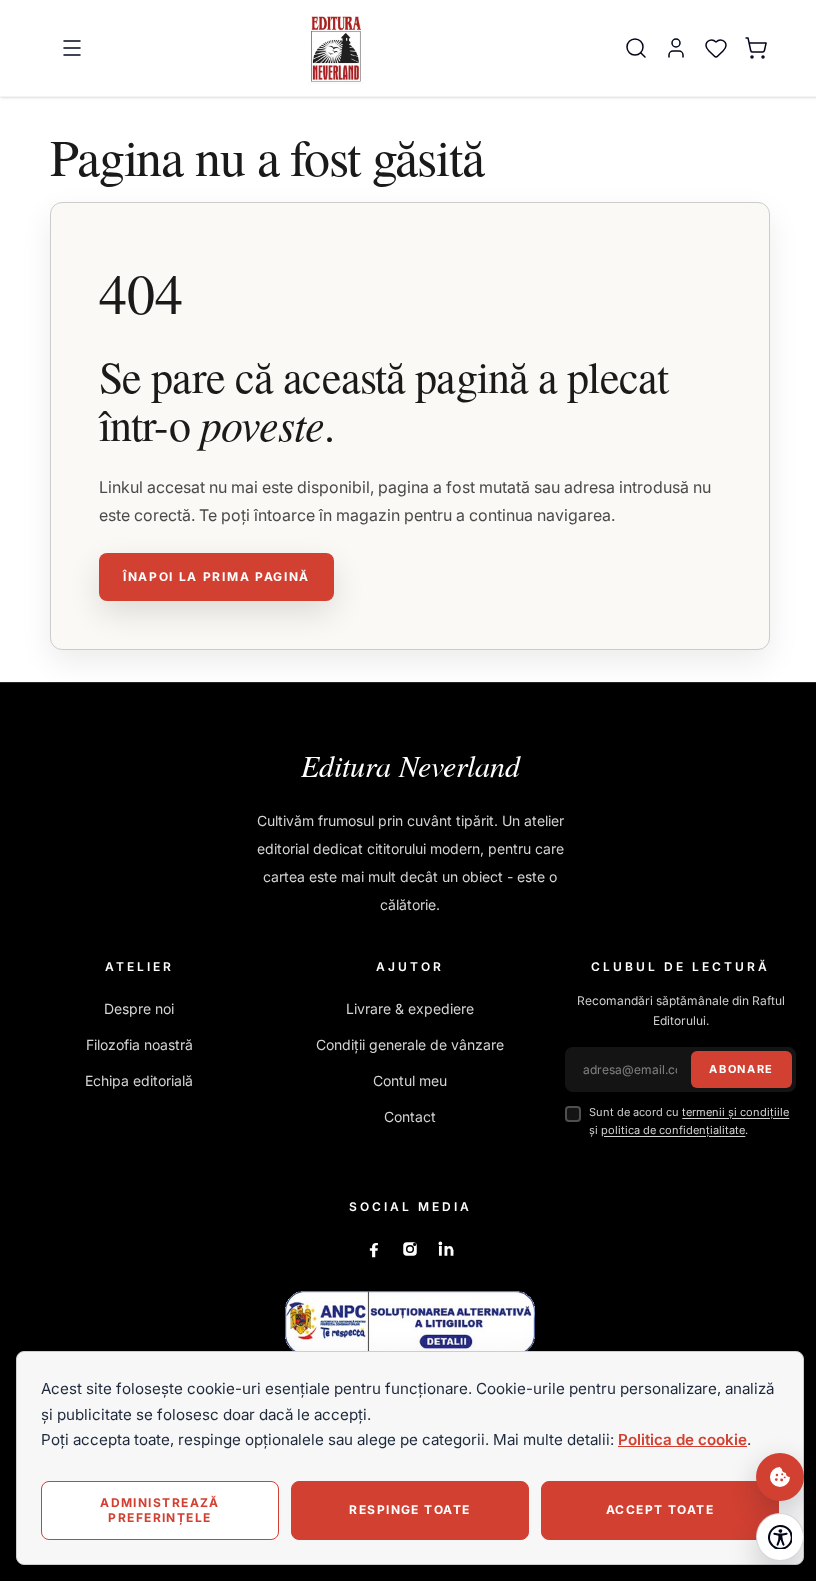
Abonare (741, 1069)
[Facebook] (374, 1249)
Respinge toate (409, 1509)
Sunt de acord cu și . (689, 1121)
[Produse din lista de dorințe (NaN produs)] (716, 48)
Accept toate (660, 1509)
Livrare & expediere (410, 1008)
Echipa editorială (139, 1080)
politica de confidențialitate (673, 1130)
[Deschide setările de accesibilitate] (780, 1537)
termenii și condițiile (735, 1112)
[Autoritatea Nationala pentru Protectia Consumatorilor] (410, 1322)
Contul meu (410, 1080)
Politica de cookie (682, 1439)
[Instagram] (410, 1249)
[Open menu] (72, 48)
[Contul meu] (676, 48)
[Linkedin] (446, 1249)
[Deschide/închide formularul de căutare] (636, 48)
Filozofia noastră (139, 1044)
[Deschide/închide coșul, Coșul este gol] (756, 48)
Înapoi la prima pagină (216, 576)
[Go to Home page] (336, 48)
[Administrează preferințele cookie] (780, 1477)
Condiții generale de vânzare (410, 1044)
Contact (410, 1116)
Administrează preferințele (160, 1509)
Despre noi (139, 1008)
